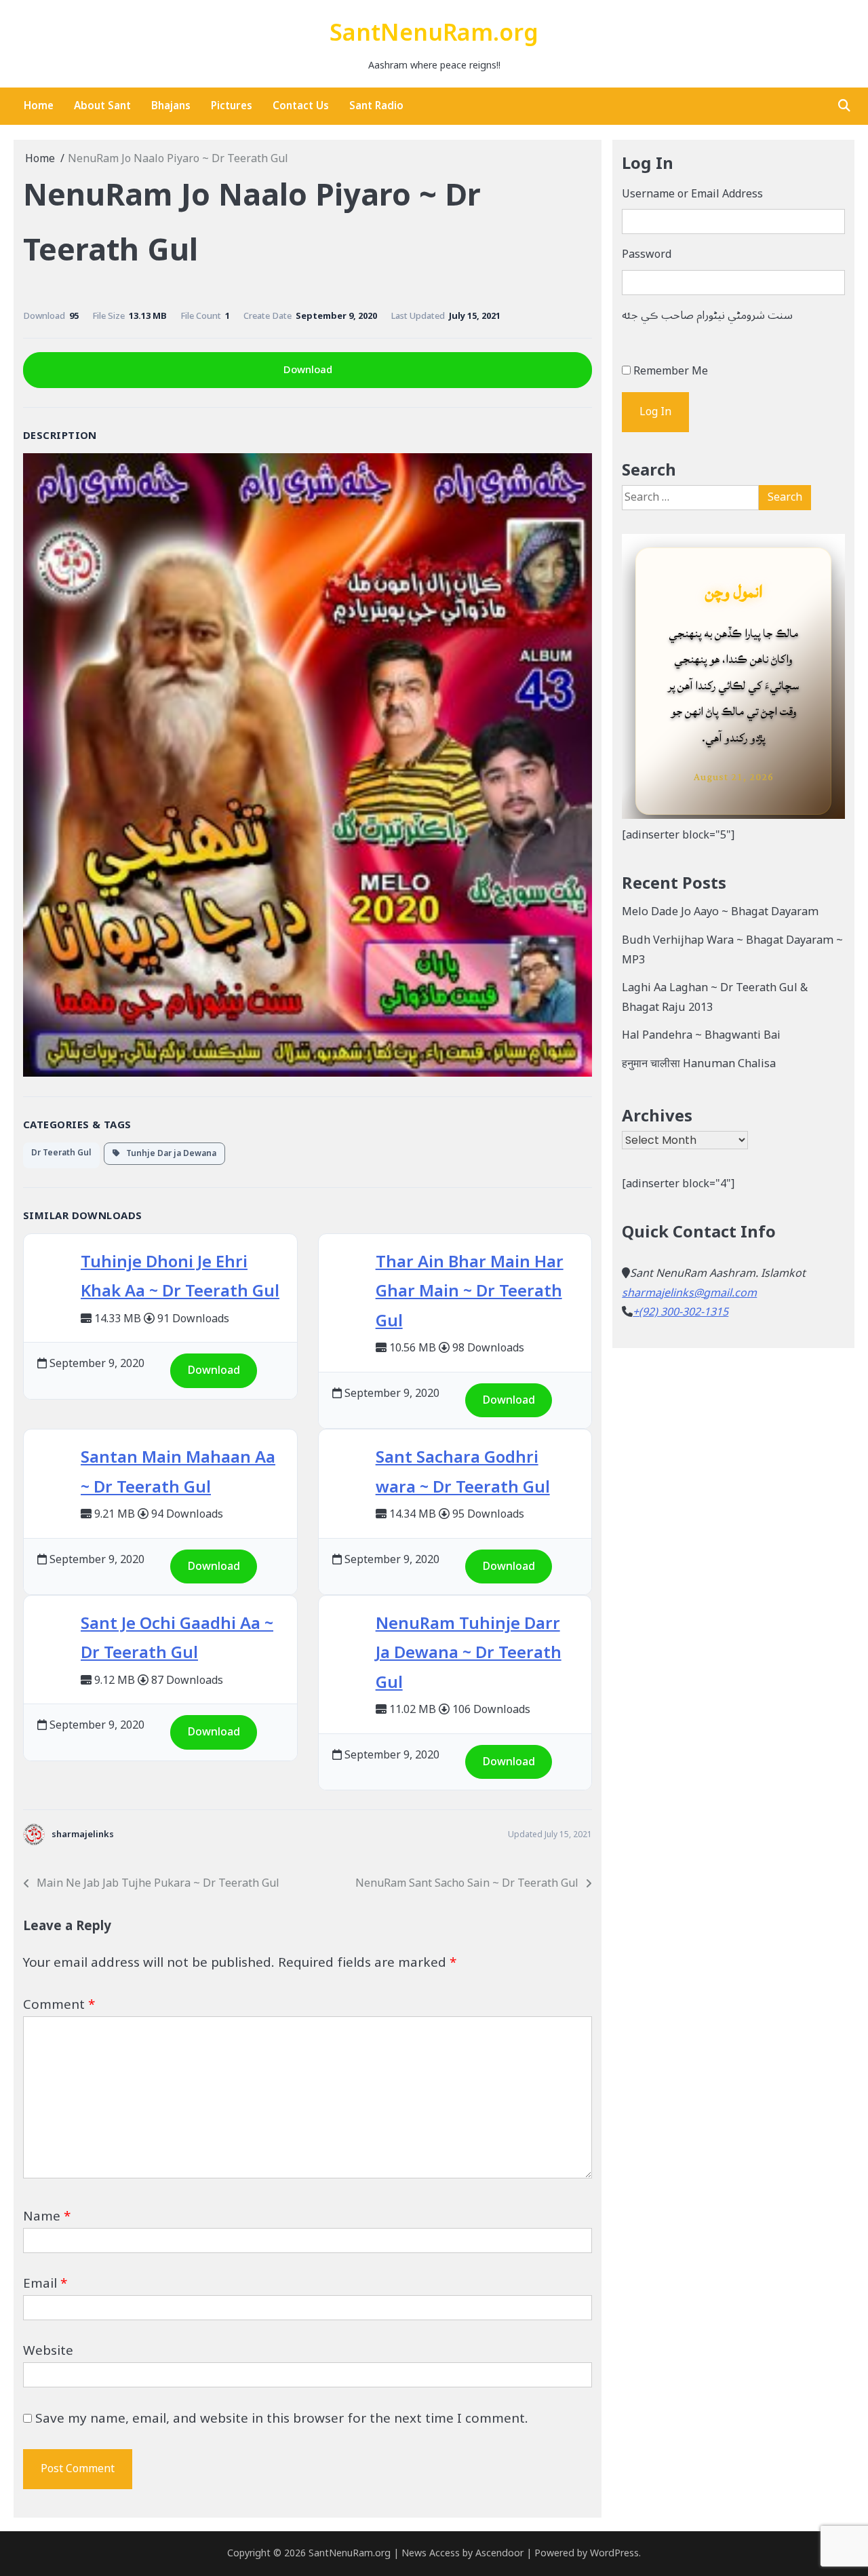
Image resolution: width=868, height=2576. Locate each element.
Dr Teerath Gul (61, 1153)
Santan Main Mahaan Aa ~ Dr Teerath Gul (178, 1472)
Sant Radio (376, 106)
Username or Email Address (692, 194)
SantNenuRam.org (434, 34)
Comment (59, 2005)
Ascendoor (499, 2553)
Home (39, 106)
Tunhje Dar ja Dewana (168, 1154)
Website (48, 2351)
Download (308, 370)
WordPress (614, 2553)
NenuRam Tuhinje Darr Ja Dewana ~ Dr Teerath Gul (469, 1653)
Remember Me (671, 371)
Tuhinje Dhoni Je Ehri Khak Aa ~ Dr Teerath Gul (180, 1277)
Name (47, 2216)
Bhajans (171, 106)
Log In (655, 412)
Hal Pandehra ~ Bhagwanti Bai (701, 1035)
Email (45, 2284)
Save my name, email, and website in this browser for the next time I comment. (282, 2419)
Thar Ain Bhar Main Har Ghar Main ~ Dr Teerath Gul (470, 1291)
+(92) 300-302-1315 (680, 1312)
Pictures (232, 106)
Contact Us (301, 106)
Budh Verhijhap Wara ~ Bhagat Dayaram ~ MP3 (732, 950)
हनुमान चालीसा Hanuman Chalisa (699, 1064)
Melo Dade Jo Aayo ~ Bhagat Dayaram (720, 912)
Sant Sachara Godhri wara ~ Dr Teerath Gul (463, 1472)
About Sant (102, 106)
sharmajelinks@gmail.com (689, 1293)
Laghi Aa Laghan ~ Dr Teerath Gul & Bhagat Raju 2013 (715, 998)
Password (647, 255)
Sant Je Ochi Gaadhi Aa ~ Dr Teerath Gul (177, 1638)
